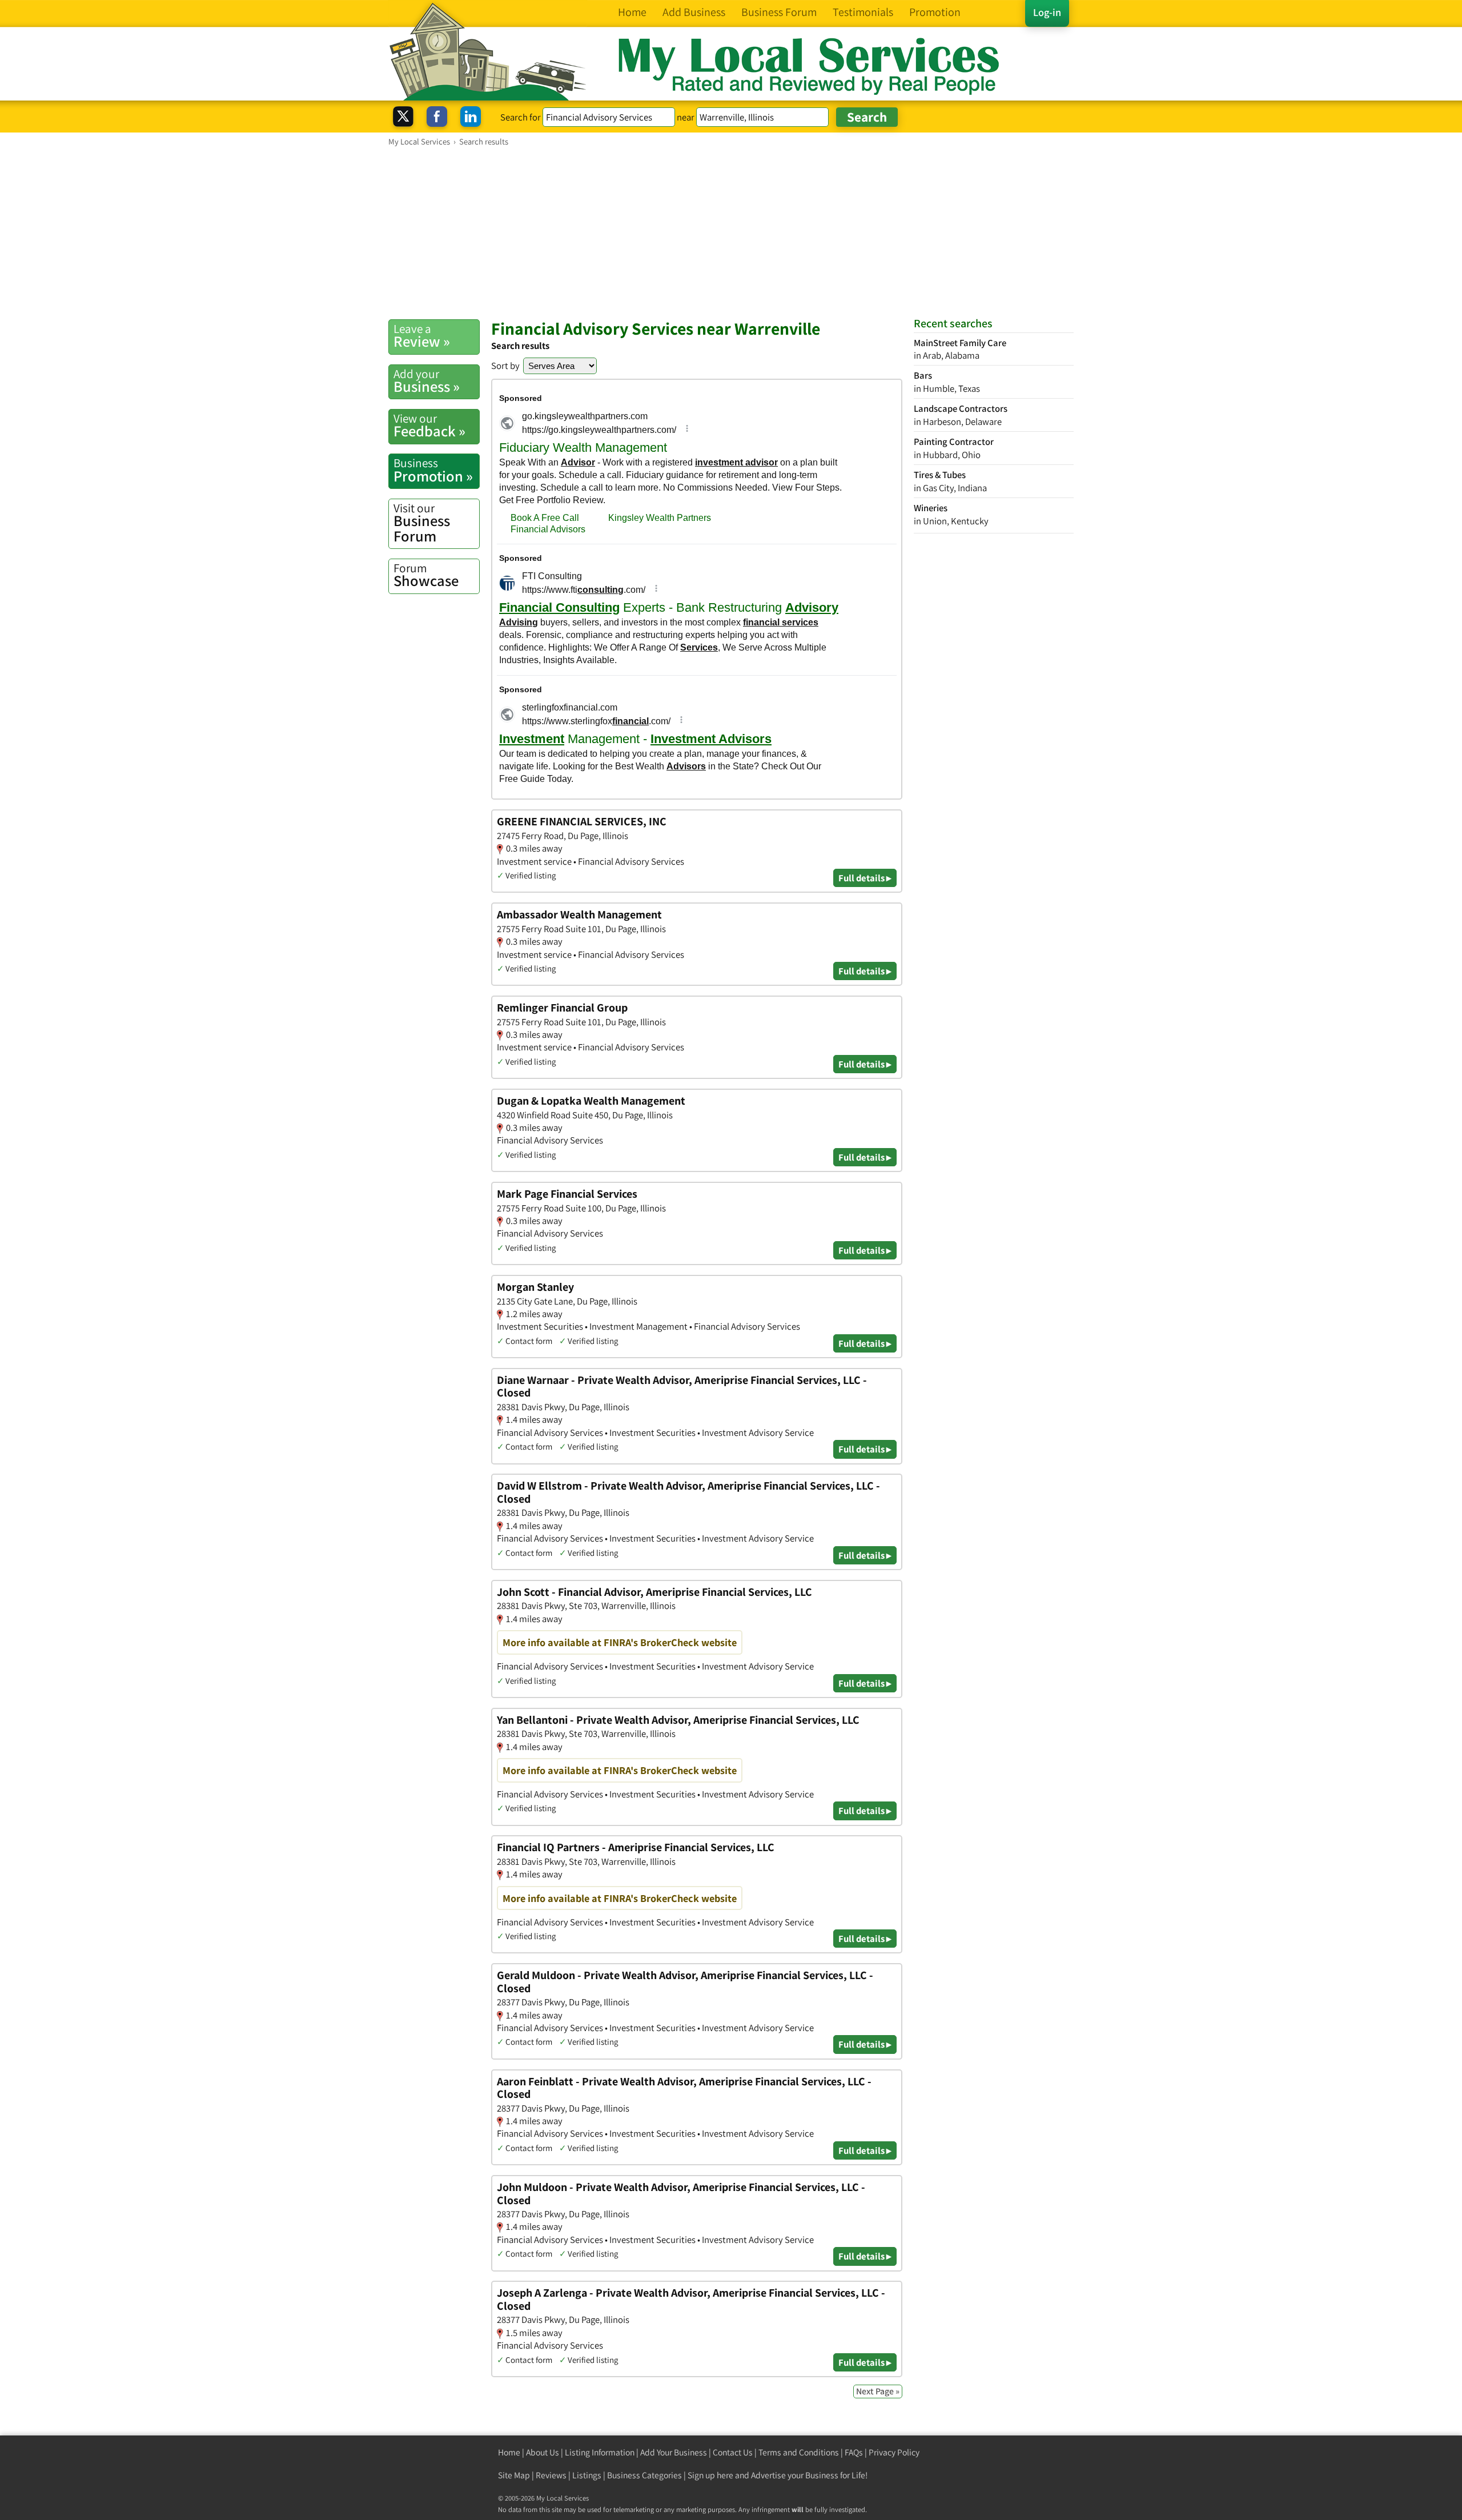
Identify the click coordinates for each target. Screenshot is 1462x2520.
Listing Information (600, 2452)
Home (509, 2452)
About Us (543, 2452)
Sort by (505, 366)
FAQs (854, 2452)
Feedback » (429, 426)
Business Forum (422, 523)
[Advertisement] (731, 232)
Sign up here (710, 2475)
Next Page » (878, 2391)
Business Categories (644, 2475)
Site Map (514, 2475)
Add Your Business (674, 2452)
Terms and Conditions (799, 2452)
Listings (587, 2475)
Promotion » (433, 470)
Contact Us (733, 2452)
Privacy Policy (894, 2452)
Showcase (426, 575)
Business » (427, 381)
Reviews (551, 2475)
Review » (422, 336)
